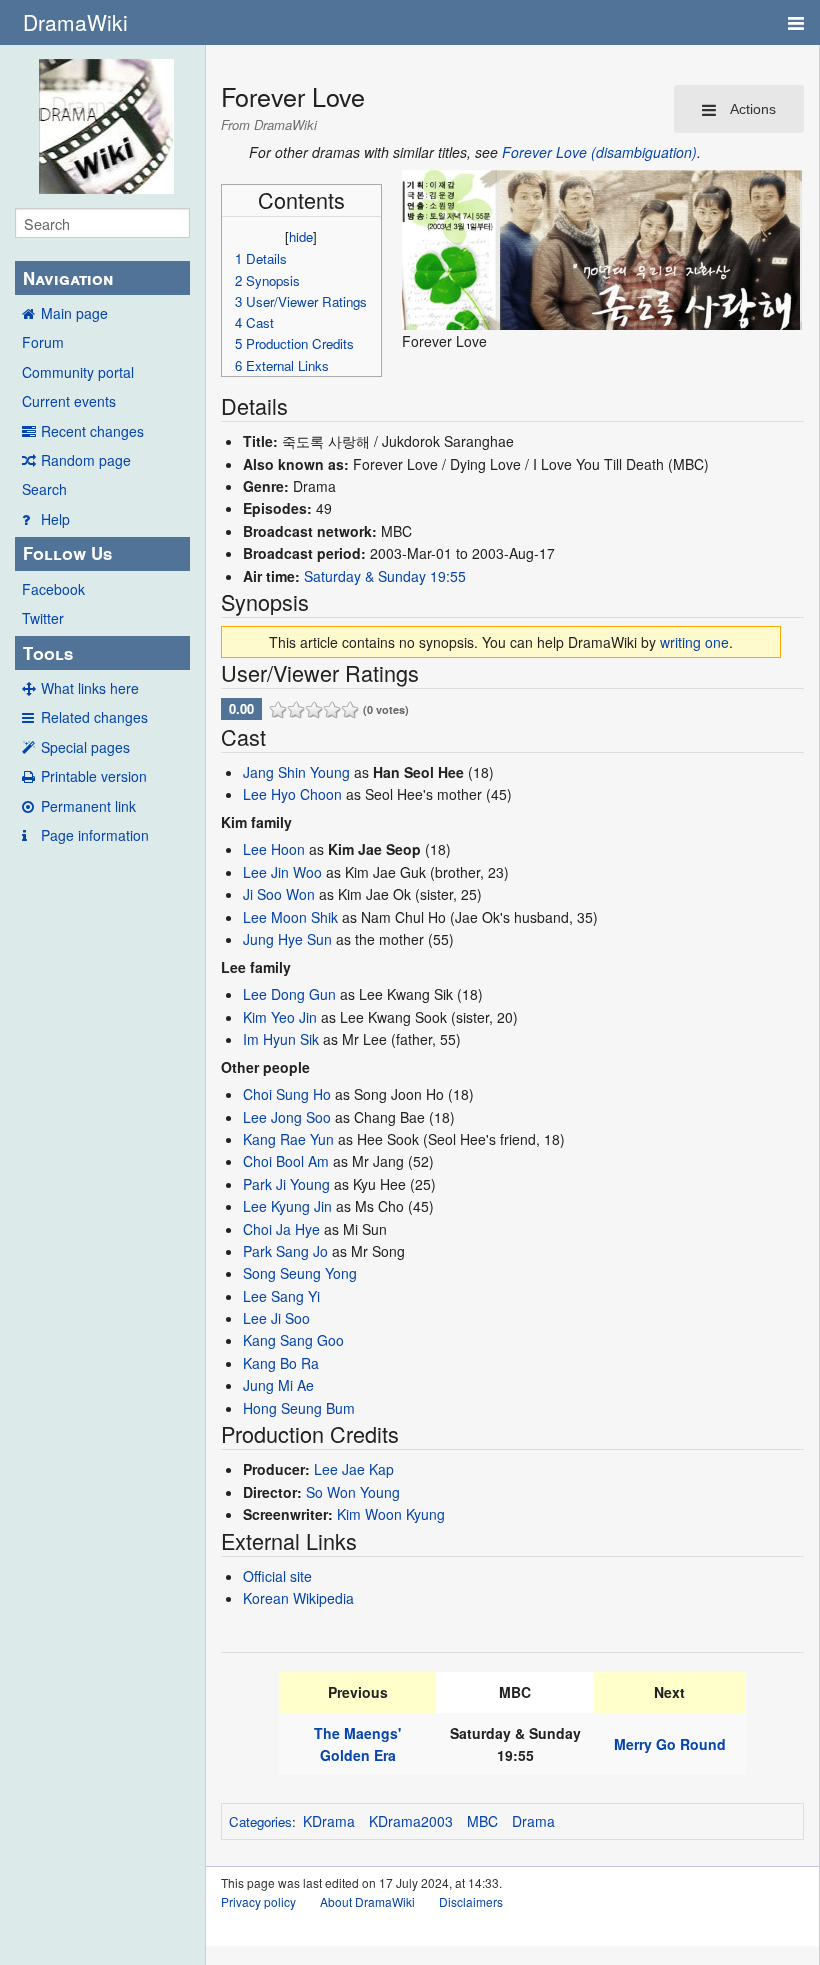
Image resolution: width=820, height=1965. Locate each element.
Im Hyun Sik (281, 1039)
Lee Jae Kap (354, 1469)
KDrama (329, 1821)
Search (44, 489)
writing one (694, 642)
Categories (260, 1821)
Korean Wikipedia (298, 1598)
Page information (95, 835)
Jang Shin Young (296, 772)
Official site (277, 1576)
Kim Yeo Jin (280, 1017)
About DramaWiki (367, 1901)
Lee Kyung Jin (287, 1206)
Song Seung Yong (300, 1273)
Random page (86, 460)
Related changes (94, 717)
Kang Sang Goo (293, 1340)
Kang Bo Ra (281, 1363)
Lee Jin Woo (282, 872)
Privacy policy (258, 1901)
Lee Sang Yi (281, 1296)
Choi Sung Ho (287, 1094)
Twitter (43, 618)
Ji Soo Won (279, 894)
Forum (43, 342)
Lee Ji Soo (276, 1318)
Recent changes (92, 431)
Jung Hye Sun (287, 939)
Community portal (78, 372)
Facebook (53, 589)
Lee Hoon (274, 849)
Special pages (85, 747)
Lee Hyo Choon (292, 794)
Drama (533, 1821)
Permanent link (88, 806)
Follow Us (67, 553)
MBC (482, 1821)
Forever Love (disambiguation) (599, 152)
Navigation (68, 278)
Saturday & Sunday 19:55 (385, 576)
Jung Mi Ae (278, 1385)
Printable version (94, 776)
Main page (74, 313)
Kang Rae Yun (288, 1139)
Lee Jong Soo (287, 1117)
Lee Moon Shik (290, 917)
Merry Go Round (670, 1744)
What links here (90, 688)
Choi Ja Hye (281, 1229)
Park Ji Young (286, 1184)
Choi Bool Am (286, 1161)
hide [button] (301, 236)
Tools (48, 653)
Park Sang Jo (285, 1251)
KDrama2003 (411, 1821)
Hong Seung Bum (299, 1408)
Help (55, 519)
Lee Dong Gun (289, 994)
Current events (69, 401)
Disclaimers (471, 1901)
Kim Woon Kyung (391, 1514)
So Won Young (353, 1492)
